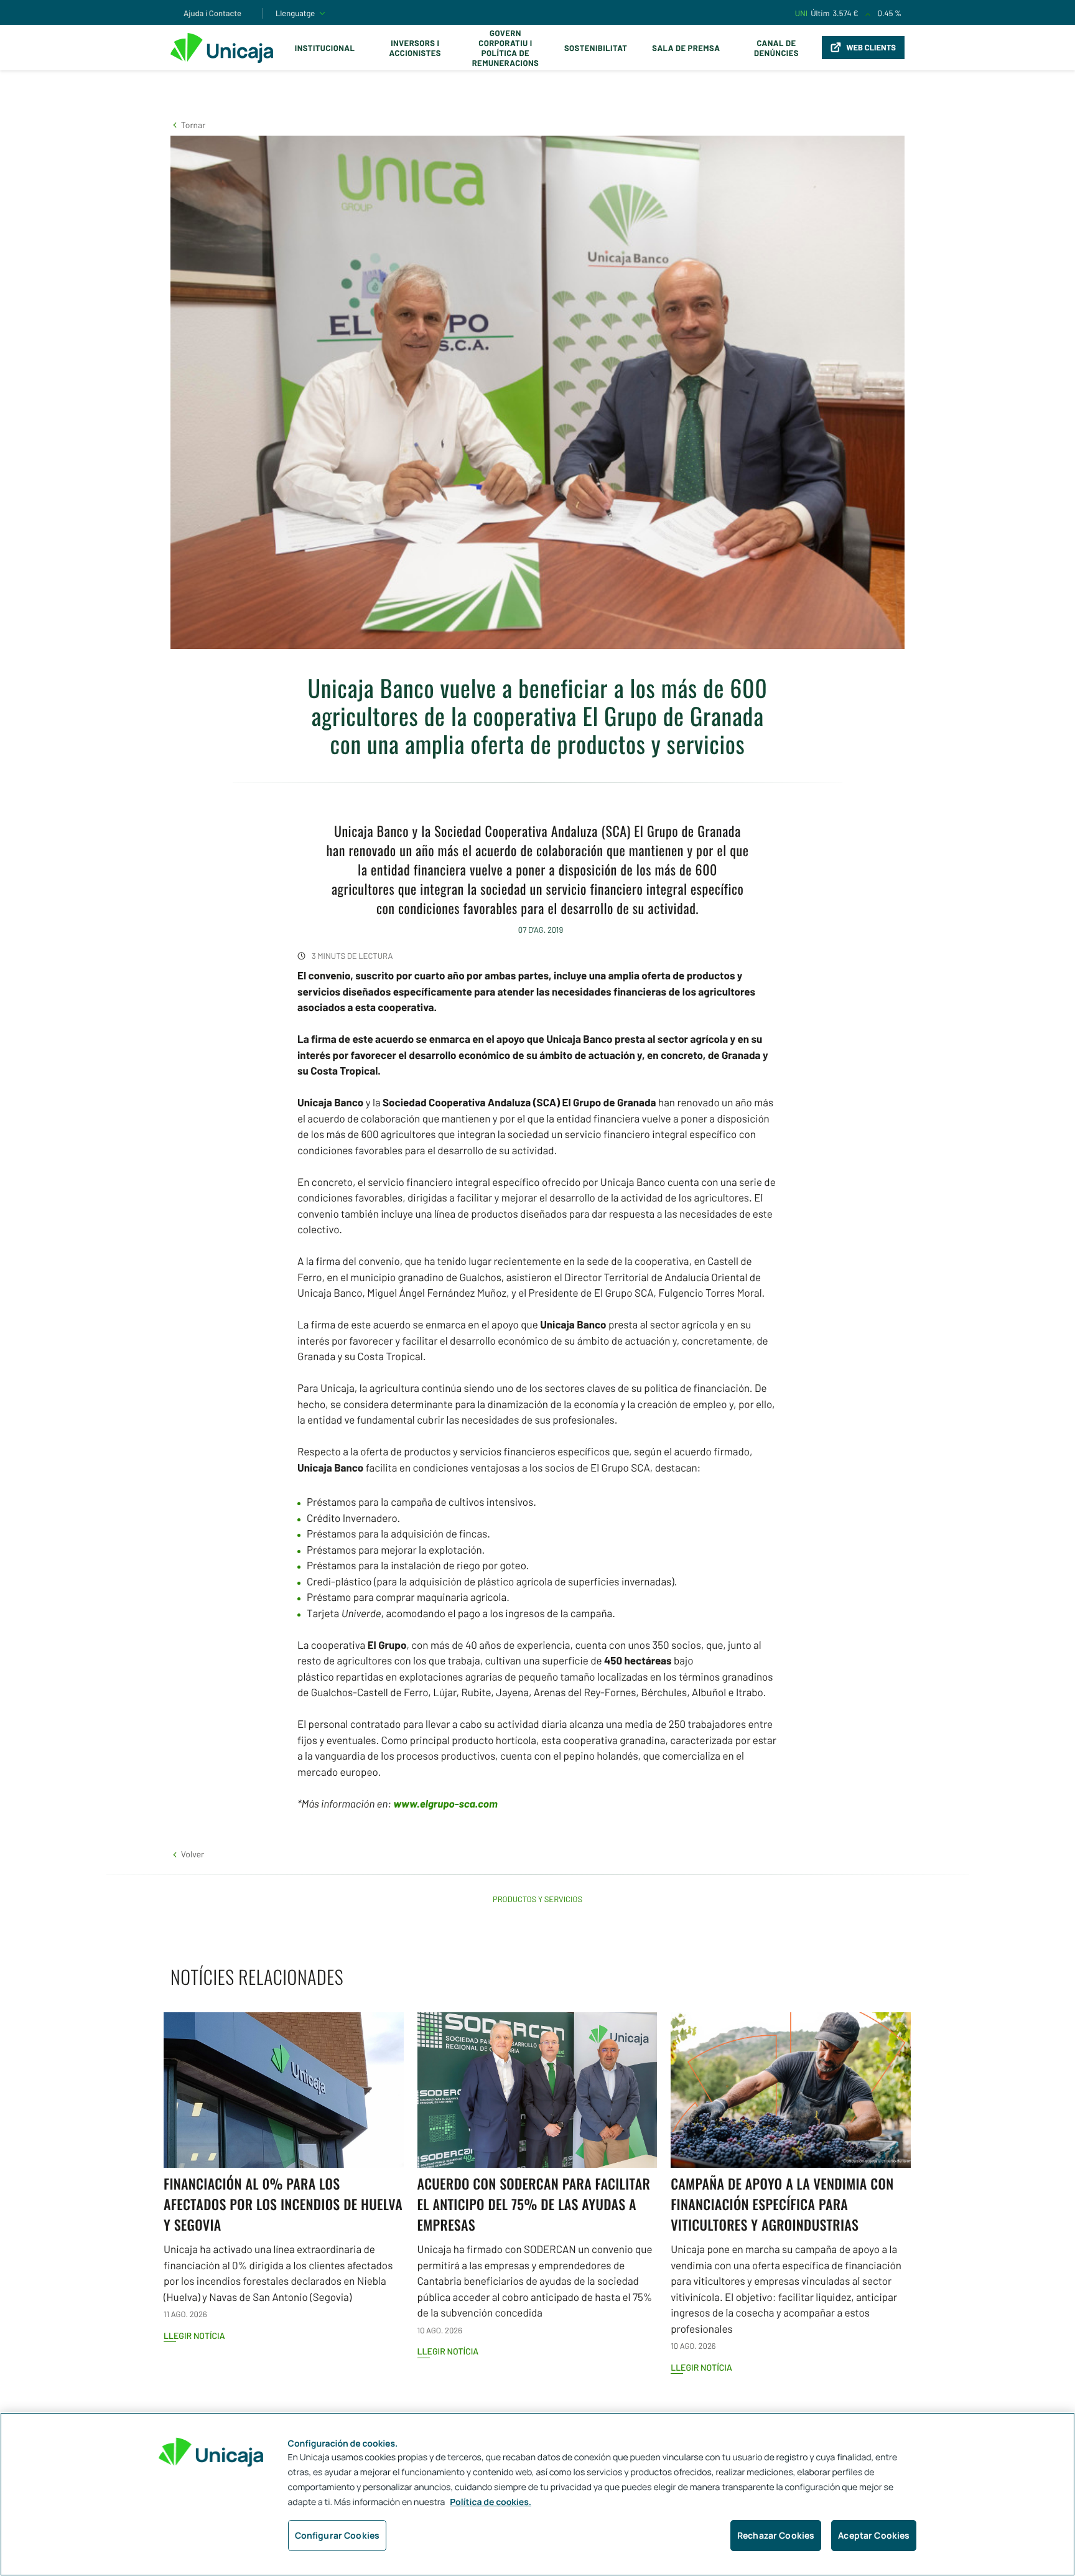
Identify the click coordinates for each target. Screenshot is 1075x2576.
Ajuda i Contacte (212, 13)
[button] (188, 125)
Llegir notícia (194, 2336)
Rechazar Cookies (776, 2535)
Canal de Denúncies (776, 48)
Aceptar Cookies (874, 2535)
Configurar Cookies (337, 2535)
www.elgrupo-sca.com (445, 1804)
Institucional (325, 48)
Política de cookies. (491, 2502)
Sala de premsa (686, 48)
